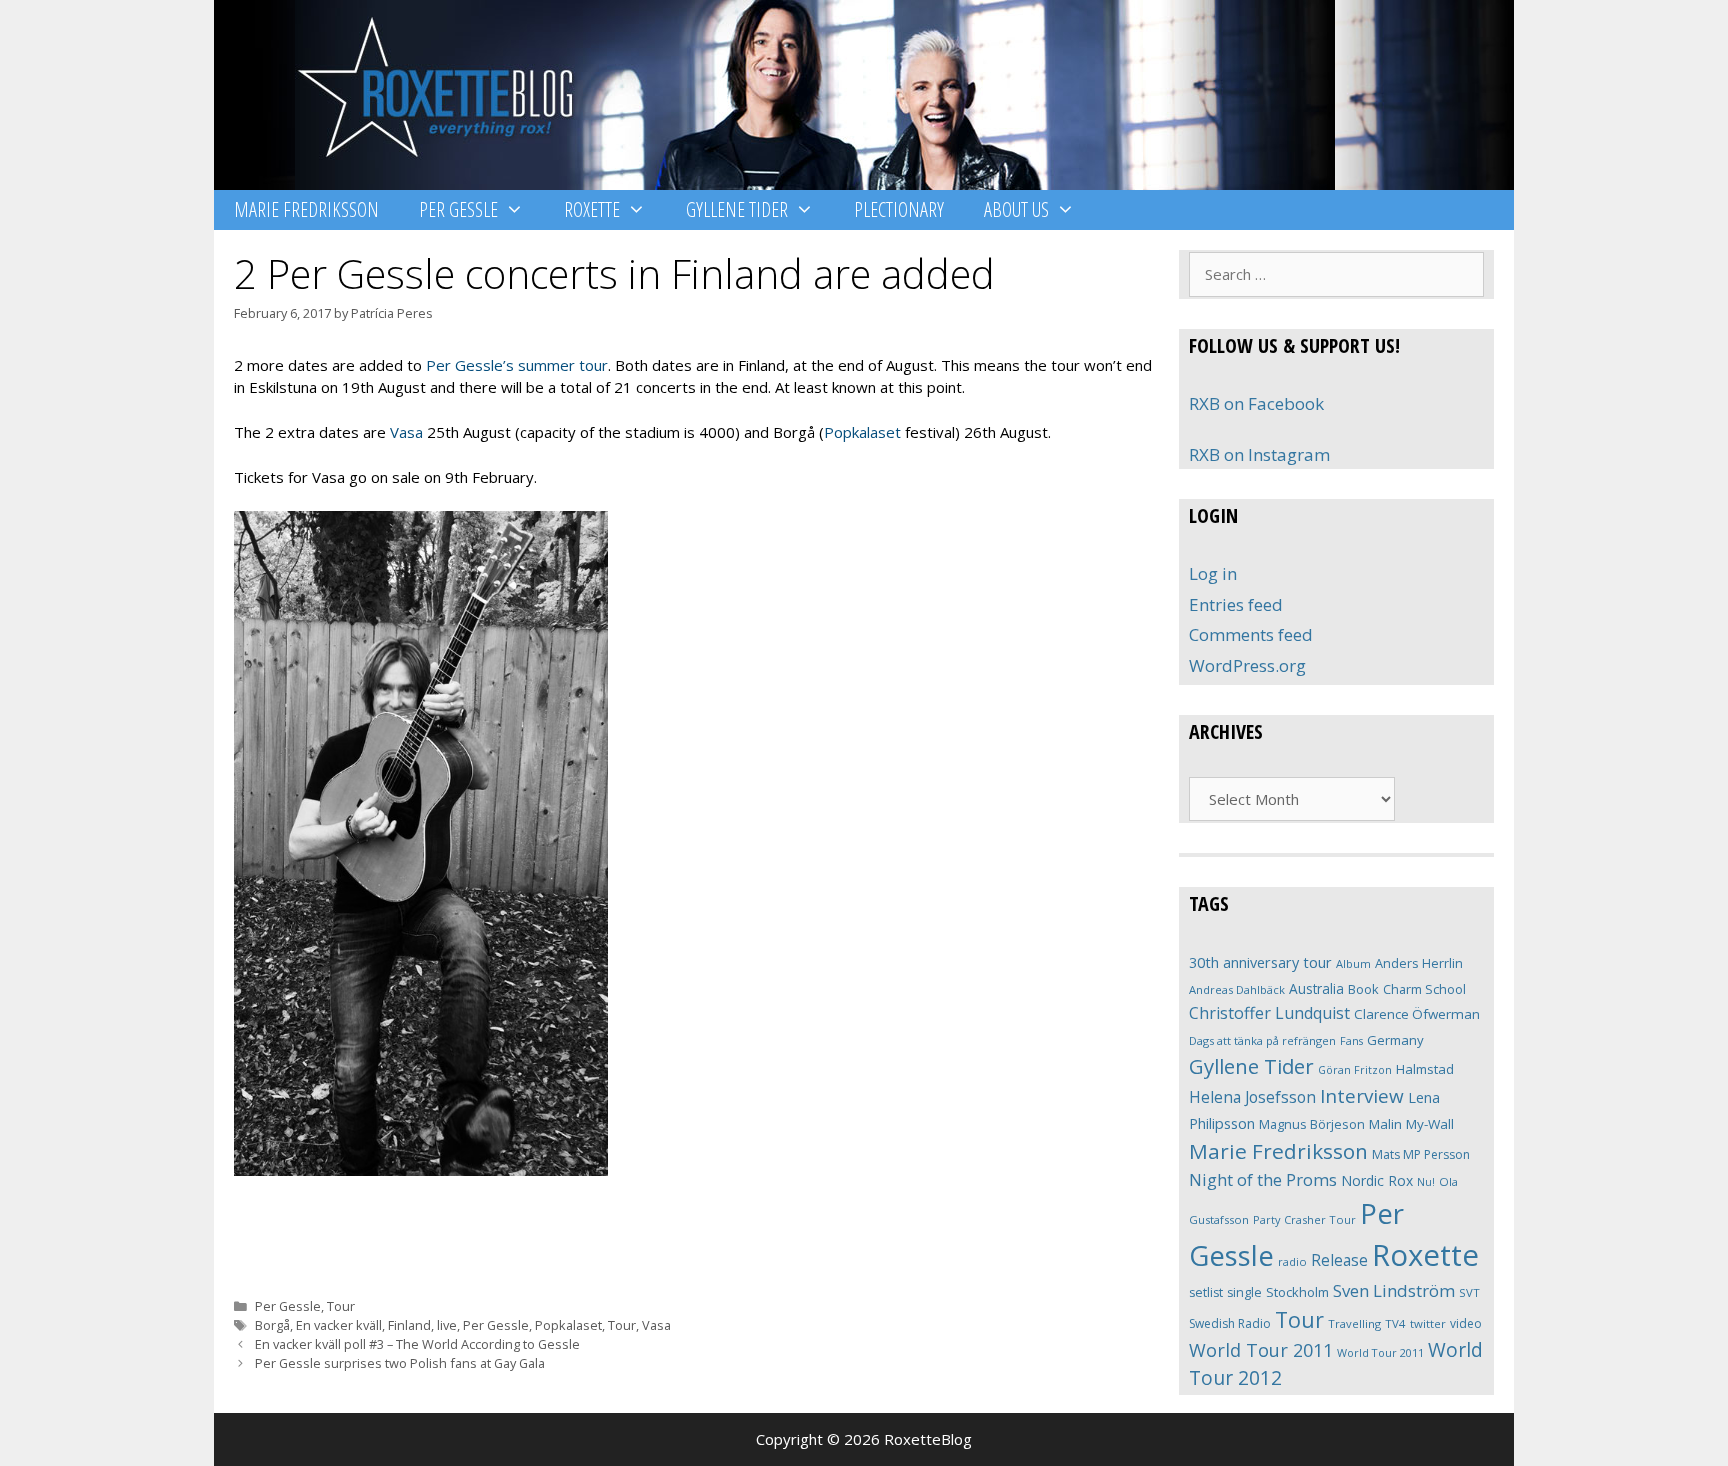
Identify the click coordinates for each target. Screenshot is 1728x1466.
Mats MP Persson (1421, 1154)
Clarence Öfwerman (1417, 1014)
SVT (1469, 1292)
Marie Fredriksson (306, 209)
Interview (1362, 1096)
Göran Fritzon (1355, 1069)
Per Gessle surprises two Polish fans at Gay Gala (400, 1363)
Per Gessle (458, 209)
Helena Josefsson (1252, 1097)
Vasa (406, 432)
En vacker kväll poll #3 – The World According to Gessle (417, 1344)
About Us (1016, 209)
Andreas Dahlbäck (1237, 989)
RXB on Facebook (1256, 403)
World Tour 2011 (1261, 1350)
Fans (1351, 1040)
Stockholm (1297, 1292)
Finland (409, 1325)
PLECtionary (899, 209)
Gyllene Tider (737, 209)
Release (1339, 1260)
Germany (1395, 1040)
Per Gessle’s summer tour (517, 365)
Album (1353, 963)
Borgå (272, 1325)
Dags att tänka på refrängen (1262, 1040)
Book (1363, 989)
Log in (1213, 573)
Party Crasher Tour (1304, 1219)
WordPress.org (1247, 665)
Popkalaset (862, 432)
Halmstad (1425, 1069)
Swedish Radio (1230, 1323)
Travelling (1354, 1323)
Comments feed (1251, 634)
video (1466, 1323)
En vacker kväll (339, 1325)
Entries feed (1236, 604)
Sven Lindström (1394, 1290)
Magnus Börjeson (1312, 1124)
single (1244, 1292)
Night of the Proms (1263, 1179)
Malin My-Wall (1411, 1124)
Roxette (592, 209)
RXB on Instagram (1259, 454)
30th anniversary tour (1260, 962)
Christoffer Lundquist (1269, 1013)
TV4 (1395, 1323)
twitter (1428, 1323)
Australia (1316, 988)
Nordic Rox (1377, 1180)
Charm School (1424, 989)
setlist (1206, 1292)
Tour (341, 1306)
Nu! (1426, 1182)
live (447, 1325)
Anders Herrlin (1419, 963)
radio (1292, 1261)
